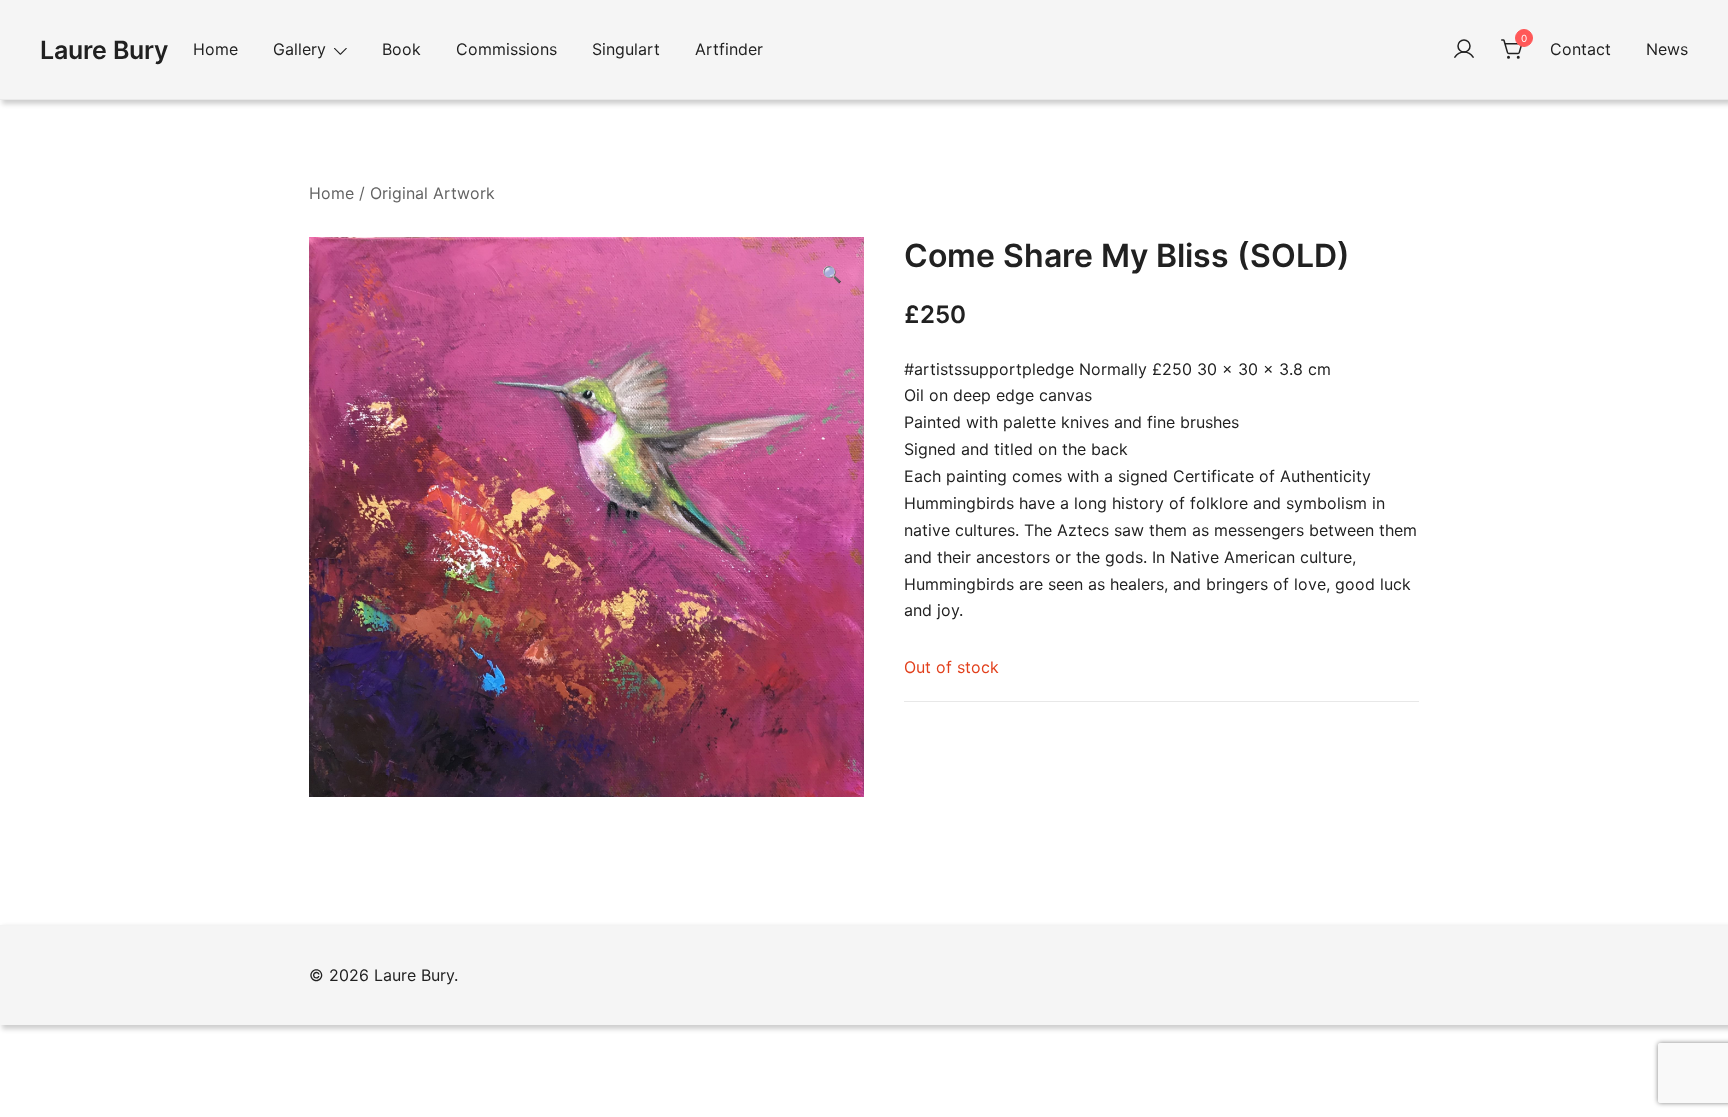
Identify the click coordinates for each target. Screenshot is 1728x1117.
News (1667, 49)
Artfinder (729, 49)
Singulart (626, 49)
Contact (1580, 49)
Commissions (506, 49)
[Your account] (1464, 50)
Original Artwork (432, 193)
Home (215, 49)
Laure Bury (104, 50)
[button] (832, 274)
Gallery (299, 49)
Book (401, 49)
